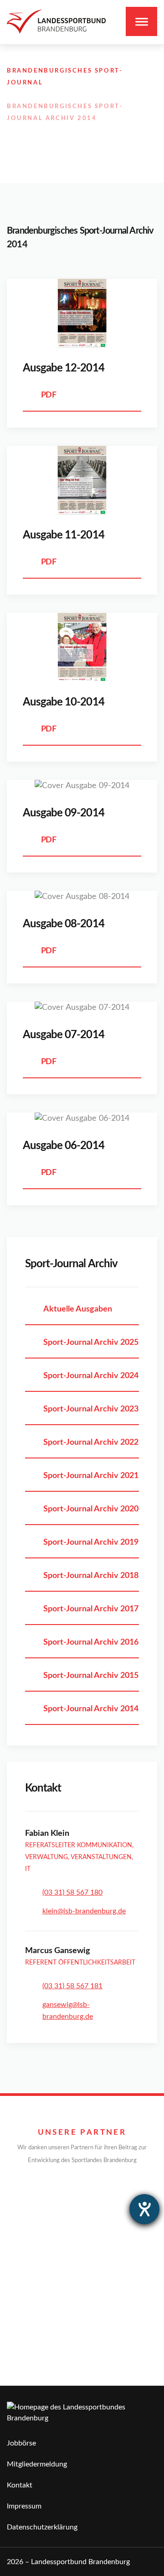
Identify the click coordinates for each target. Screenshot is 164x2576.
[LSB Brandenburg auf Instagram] (113, 129)
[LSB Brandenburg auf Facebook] (93, 129)
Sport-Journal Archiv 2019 (91, 1542)
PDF (49, 395)
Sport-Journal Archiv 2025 (91, 1343)
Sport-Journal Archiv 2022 (91, 1442)
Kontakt (20, 2485)
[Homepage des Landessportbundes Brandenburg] (56, 22)
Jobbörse (21, 2443)
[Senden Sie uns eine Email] (133, 129)
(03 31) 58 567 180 (72, 1892)
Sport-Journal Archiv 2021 (91, 1476)
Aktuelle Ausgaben (78, 1309)
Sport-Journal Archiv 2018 (91, 1576)
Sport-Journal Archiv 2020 (91, 1509)
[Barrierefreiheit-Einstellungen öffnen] (144, 2209)
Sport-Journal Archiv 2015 (91, 1676)
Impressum (24, 2506)
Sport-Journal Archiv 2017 (91, 1609)
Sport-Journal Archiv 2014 (91, 1709)
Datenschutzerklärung (42, 2527)
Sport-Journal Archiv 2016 (91, 1642)
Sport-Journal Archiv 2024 (91, 1376)
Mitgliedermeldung (37, 2464)
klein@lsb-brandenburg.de (84, 1911)
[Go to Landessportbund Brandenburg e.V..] (11, 59)
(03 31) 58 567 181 (72, 1986)
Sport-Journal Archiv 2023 (91, 1409)
